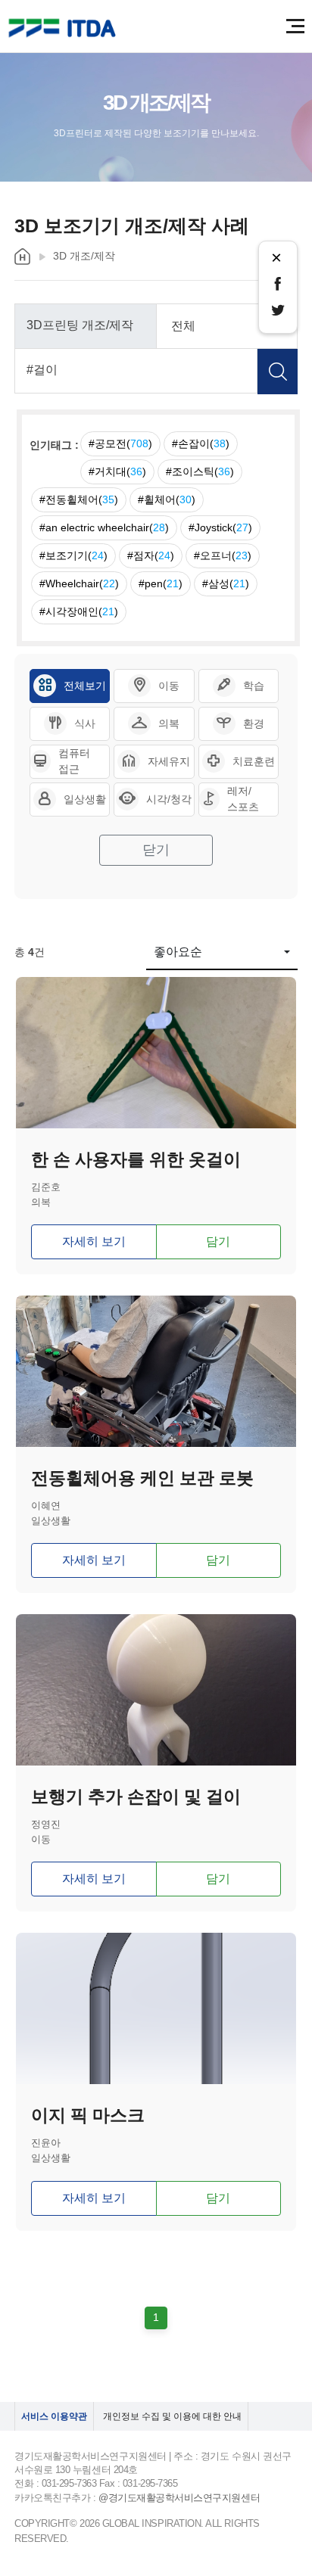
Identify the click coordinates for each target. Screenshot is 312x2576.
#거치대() (117, 471)
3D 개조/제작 (84, 256)
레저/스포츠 (243, 799)
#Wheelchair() (79, 583)
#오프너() (223, 555)
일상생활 (85, 799)
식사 (85, 723)
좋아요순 (178, 952)
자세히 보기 (94, 1241)
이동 (169, 686)
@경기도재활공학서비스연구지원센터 (179, 2498)
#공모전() (120, 443)
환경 (254, 723)
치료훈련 (254, 761)
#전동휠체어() (79, 499)
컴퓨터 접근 (74, 761)
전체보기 (85, 686)
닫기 (156, 850)
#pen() (161, 583)
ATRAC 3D (64, 28)
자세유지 (169, 761)
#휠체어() (167, 499)
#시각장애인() (79, 611)
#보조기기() (73, 555)
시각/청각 (169, 799)
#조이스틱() (200, 471)
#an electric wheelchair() (104, 527)
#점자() (151, 555)
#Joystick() (220, 527)
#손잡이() (201, 443)
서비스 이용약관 (54, 2416)
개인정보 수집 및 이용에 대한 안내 (172, 2416)
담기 (218, 1241)
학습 (254, 686)
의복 (169, 723)
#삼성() (226, 583)
